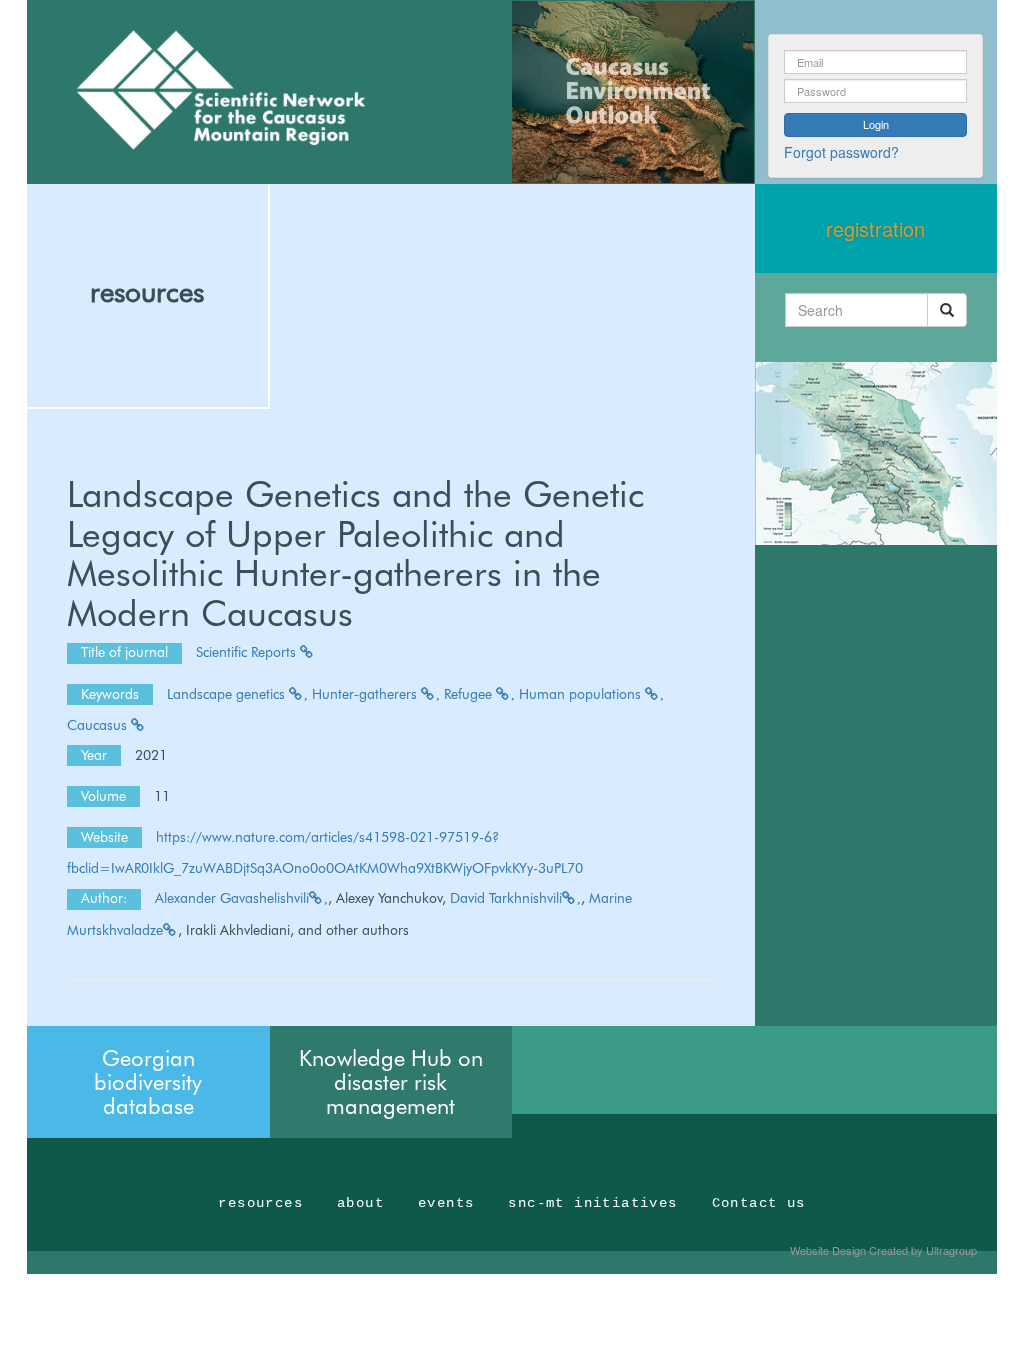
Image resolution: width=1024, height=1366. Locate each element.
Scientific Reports (248, 652)
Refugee (470, 694)
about (360, 1203)
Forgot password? (841, 152)
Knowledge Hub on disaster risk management (391, 1082)
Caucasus (99, 725)
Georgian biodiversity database (148, 1082)
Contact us (759, 1203)
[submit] (947, 310)
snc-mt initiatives (592, 1203)
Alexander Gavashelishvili (232, 898)
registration (875, 228)
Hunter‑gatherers (366, 694)
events (446, 1203)
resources (147, 292)
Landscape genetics (228, 694)
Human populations (582, 694)
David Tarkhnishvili (506, 898)
